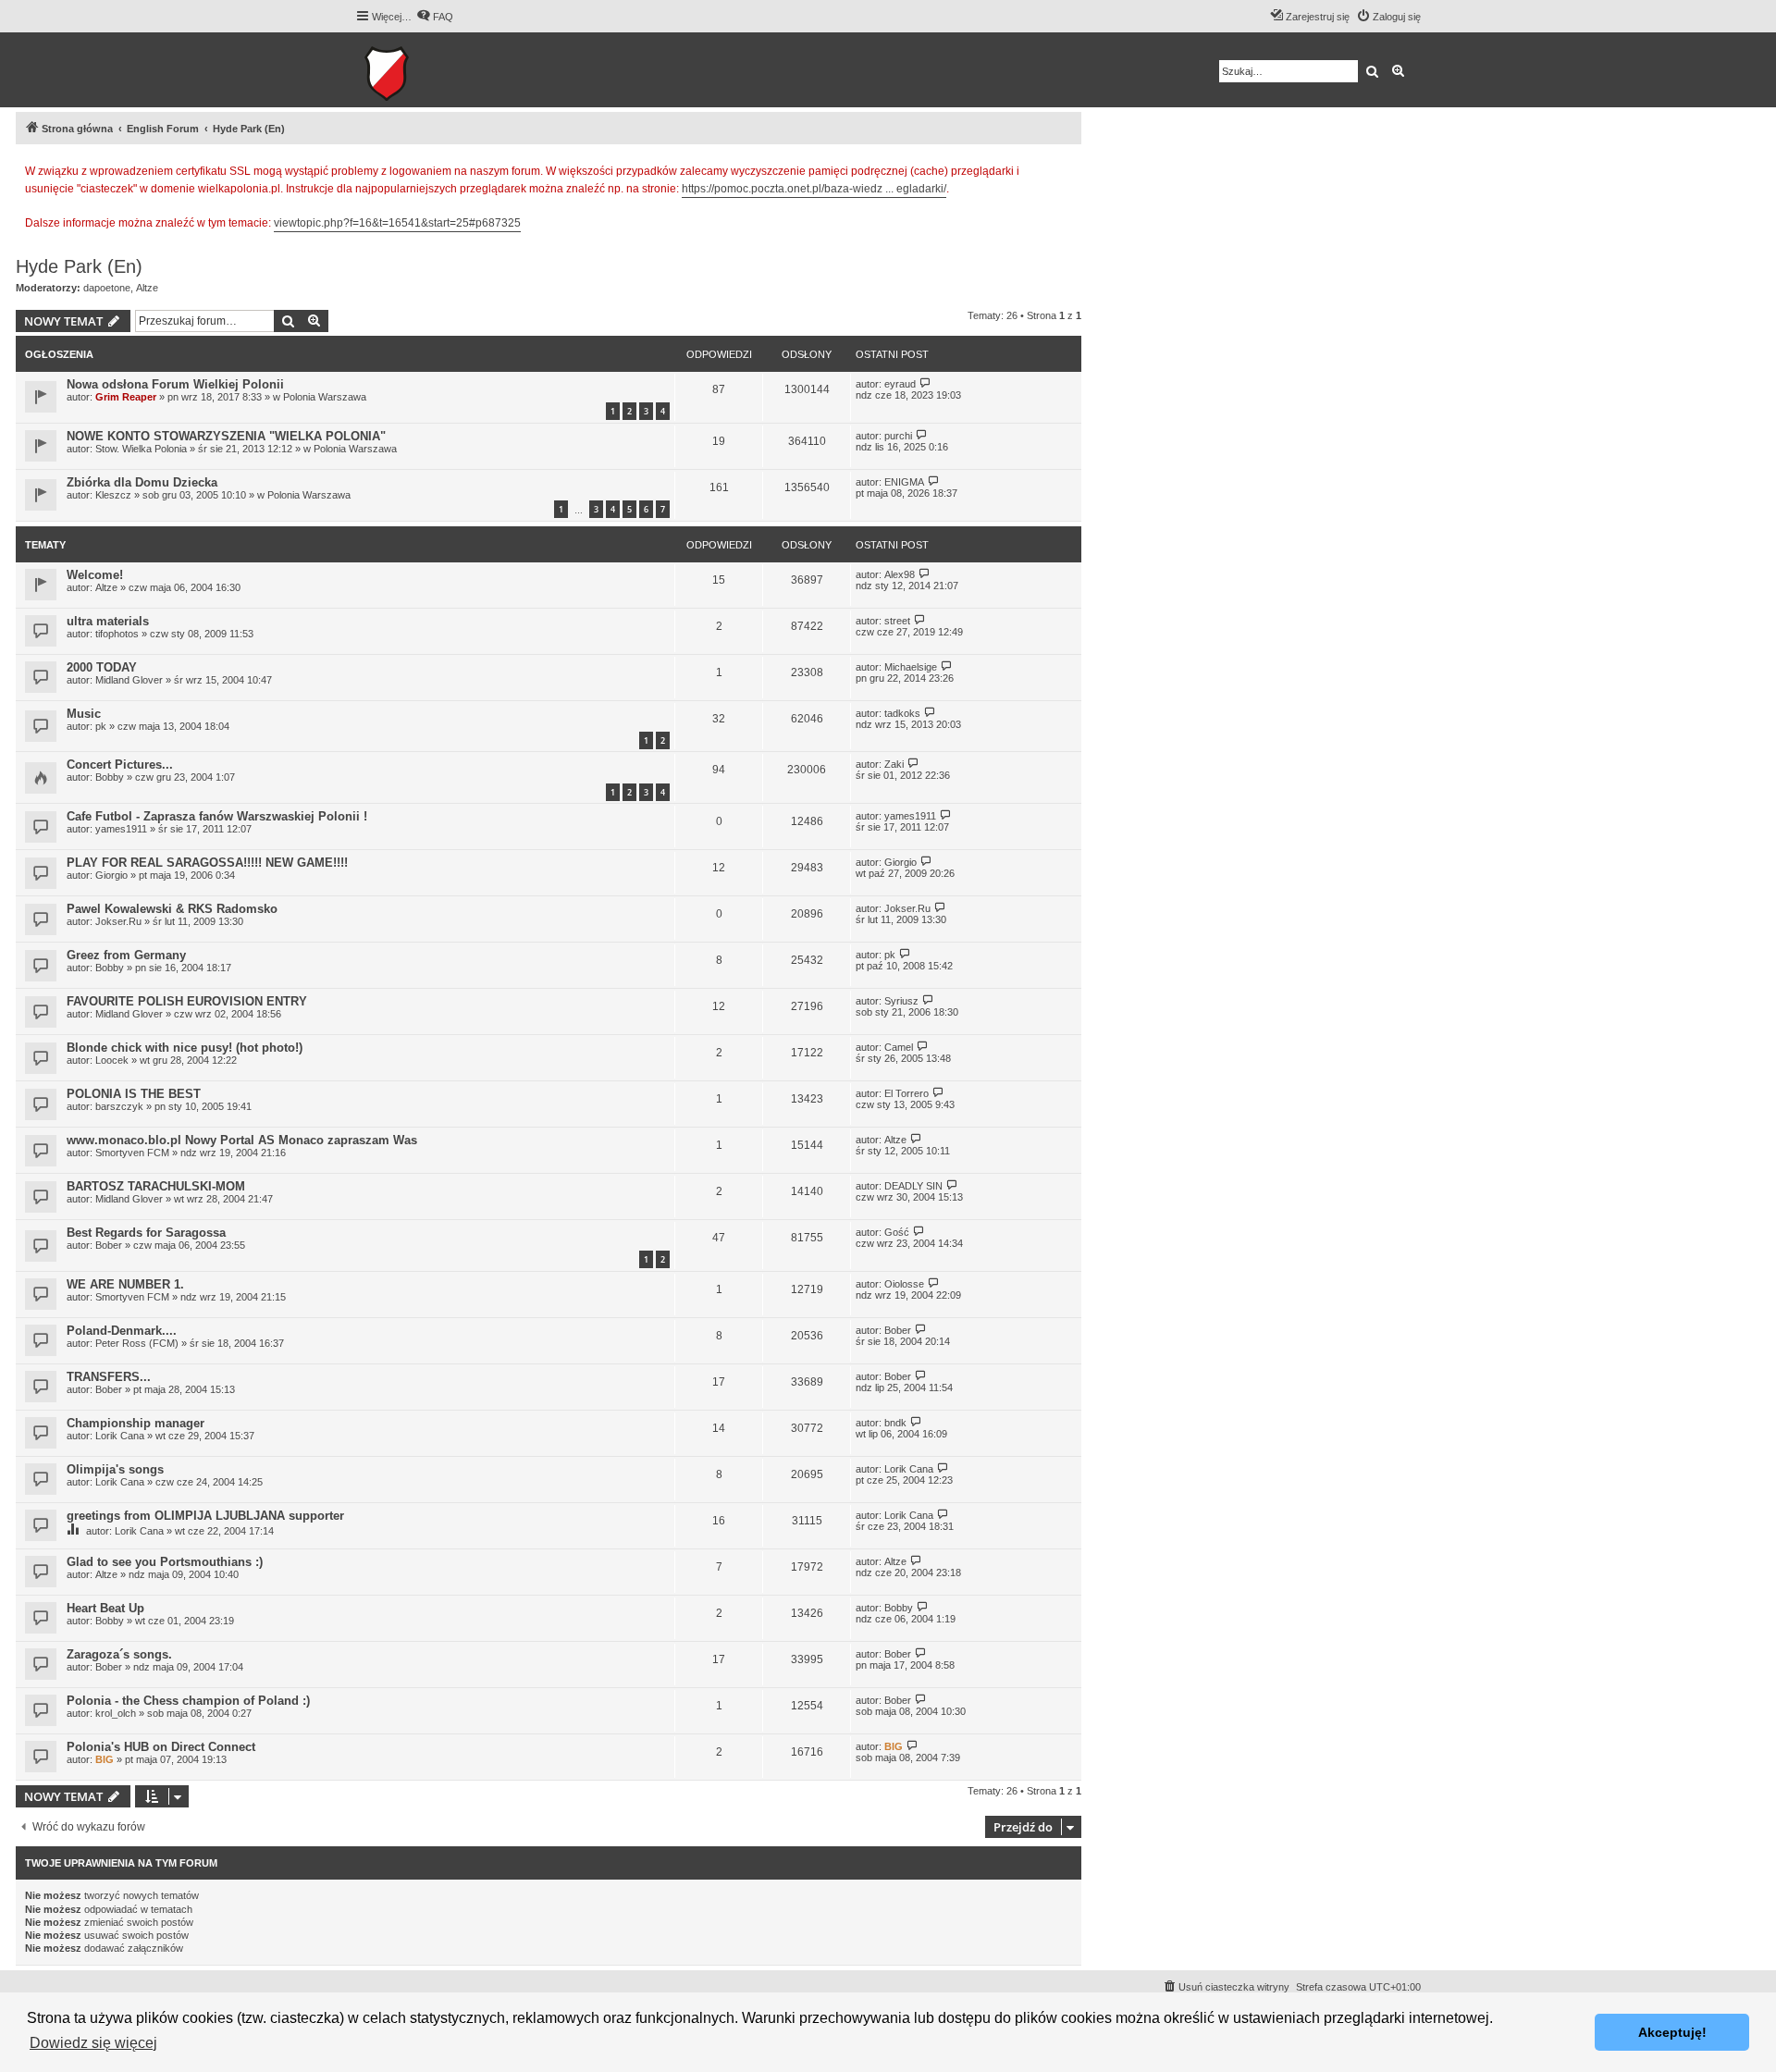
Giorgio (111, 875)
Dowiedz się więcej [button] (93, 2043)
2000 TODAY (102, 667)
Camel (899, 1047)
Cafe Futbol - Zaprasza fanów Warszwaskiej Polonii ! (217, 816)
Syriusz (901, 1001)
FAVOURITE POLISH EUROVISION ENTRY (187, 1001)
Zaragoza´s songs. (119, 1654)
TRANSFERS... (109, 1377)
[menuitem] (435, 17)
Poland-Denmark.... (122, 1331)
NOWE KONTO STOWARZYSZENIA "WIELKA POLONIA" (226, 436)
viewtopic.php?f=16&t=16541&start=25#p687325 (397, 223)
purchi (898, 436)
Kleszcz (113, 495)
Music (84, 714)
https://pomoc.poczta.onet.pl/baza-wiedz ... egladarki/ (814, 189)
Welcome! (95, 575)
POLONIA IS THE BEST (134, 1094)
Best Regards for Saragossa (146, 1233)
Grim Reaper (126, 397)
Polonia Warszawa (325, 397)
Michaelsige (911, 667)
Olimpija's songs (115, 1469)
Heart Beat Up (105, 1608)
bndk (895, 1423)
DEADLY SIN (913, 1186)
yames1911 (121, 829)
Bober (109, 1245)
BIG (105, 1759)
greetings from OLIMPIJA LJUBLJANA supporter (205, 1516)
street (897, 621)
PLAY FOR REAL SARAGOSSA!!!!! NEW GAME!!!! (207, 863)
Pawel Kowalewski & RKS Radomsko (172, 909)
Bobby (110, 777)
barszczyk (119, 1106)
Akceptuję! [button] (1672, 2032)
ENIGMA (904, 482)
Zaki (894, 764)
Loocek (112, 1060)
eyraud (900, 384)
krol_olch (116, 1713)
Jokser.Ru (118, 921)
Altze (147, 288)
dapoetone (107, 288)
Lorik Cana (120, 1436)
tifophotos (117, 634)
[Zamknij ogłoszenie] (1067, 168)
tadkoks (902, 713)
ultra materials (108, 621)
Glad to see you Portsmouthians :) (165, 1562)
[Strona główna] (444, 70)
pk (101, 726)
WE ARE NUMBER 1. (125, 1284)
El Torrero (906, 1093)
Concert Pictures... (120, 765)
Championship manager (136, 1423)
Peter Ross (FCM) (137, 1343)
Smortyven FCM (132, 1153)
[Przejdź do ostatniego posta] (925, 383)
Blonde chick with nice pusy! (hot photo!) (185, 1048)
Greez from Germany (126, 955)
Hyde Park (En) (79, 266)
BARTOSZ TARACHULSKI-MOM (156, 1186)
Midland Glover (129, 680)
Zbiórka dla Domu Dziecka (142, 482)
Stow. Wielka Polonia (141, 449)
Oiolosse (904, 1284)
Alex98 (900, 574)
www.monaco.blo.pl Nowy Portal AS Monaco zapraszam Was (242, 1140)
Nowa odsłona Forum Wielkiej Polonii (175, 384)
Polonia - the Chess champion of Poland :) (188, 1701)
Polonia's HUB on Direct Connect (161, 1747)
